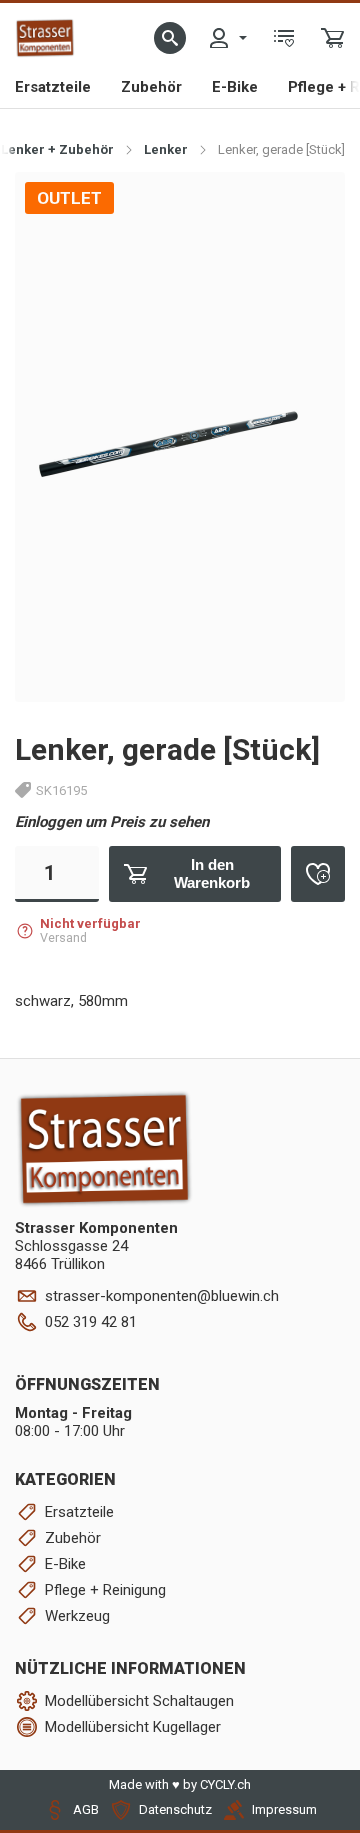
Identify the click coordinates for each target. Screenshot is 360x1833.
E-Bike (235, 87)
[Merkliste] (284, 38)
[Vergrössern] (307, 208)
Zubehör (151, 87)
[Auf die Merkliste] (318, 874)
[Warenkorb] (333, 38)
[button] (170, 38)
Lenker (166, 149)
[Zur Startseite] (45, 38)
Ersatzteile (53, 87)
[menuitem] (227, 38)
